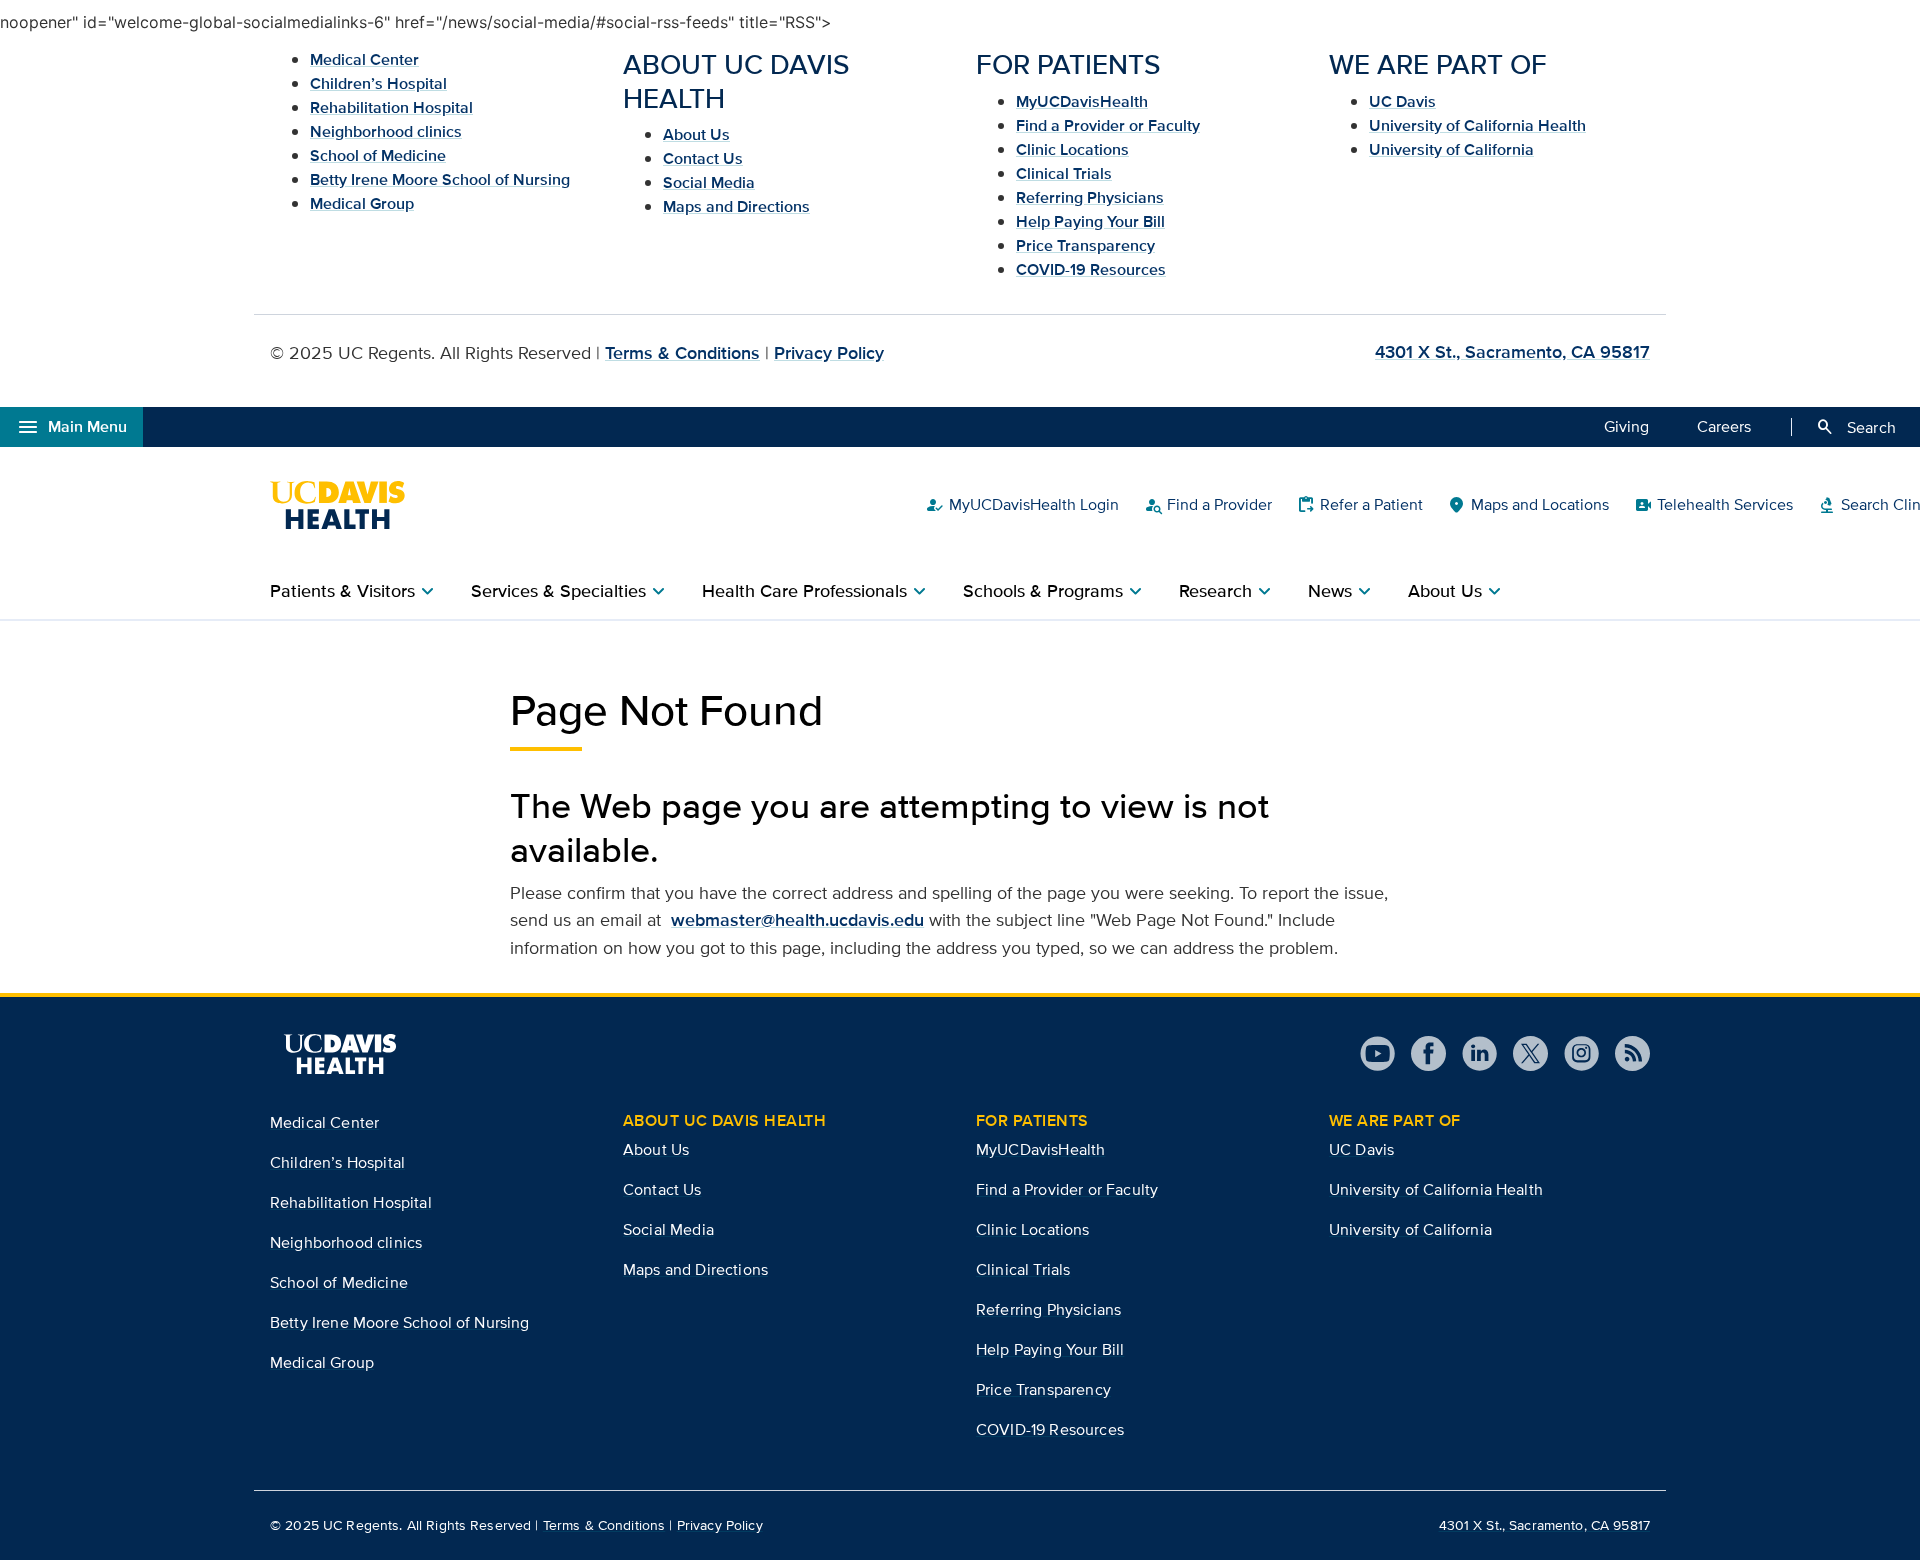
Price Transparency (1085, 245)
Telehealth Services (1713, 505)
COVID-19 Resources (1091, 269)
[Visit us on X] (1522, 1053)
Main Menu (71, 427)
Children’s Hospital (378, 83)
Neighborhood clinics (386, 131)
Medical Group (362, 203)
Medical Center (364, 59)
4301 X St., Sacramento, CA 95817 (1512, 352)
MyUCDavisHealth (1082, 101)
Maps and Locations (1528, 505)
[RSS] (1624, 1053)
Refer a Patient (1359, 505)
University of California (1451, 149)
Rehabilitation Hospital (391, 107)
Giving (1626, 426)
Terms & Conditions (682, 353)
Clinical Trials (1064, 173)
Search (1855, 427)
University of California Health (1477, 125)
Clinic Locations (1072, 149)
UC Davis (1402, 101)
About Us (696, 134)
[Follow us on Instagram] (1573, 1053)
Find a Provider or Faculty (1108, 125)
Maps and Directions (736, 206)
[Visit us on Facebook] (1420, 1053)
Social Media (709, 182)
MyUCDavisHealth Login (1022, 505)
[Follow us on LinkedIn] (1471, 1053)
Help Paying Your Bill (1090, 221)
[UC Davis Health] (347, 505)
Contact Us (703, 158)
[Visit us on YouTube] (1377, 1053)
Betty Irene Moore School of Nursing (440, 179)
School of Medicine (378, 155)
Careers (1724, 426)
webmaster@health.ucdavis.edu (797, 920)
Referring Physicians (1090, 197)
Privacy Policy (829, 353)
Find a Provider (1207, 505)
